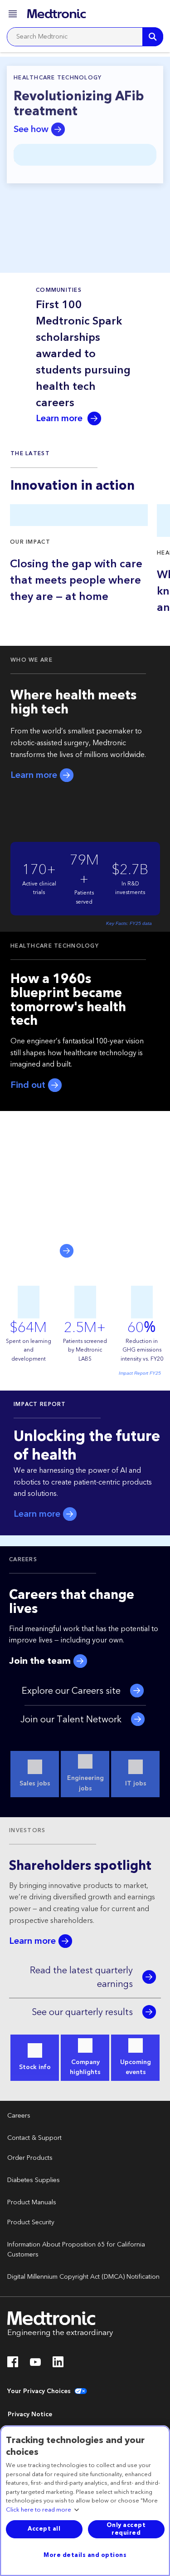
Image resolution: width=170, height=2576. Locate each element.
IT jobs (136, 1784)
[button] (14, 15)
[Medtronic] (56, 14)
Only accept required (126, 2529)
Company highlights (85, 2067)
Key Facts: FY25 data (129, 923)
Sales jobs (35, 1784)
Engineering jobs (85, 1783)
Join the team (41, 1661)
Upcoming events (136, 2067)
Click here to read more (39, 2510)
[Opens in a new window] (13, 2365)
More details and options (85, 2555)
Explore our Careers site (71, 1691)
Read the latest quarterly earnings (81, 1977)
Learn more (60, 419)
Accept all (44, 2529)
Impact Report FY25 (140, 1373)
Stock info (35, 2067)
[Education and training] (153, 14)
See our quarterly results (82, 2012)
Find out (29, 1085)
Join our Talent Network (71, 1720)
